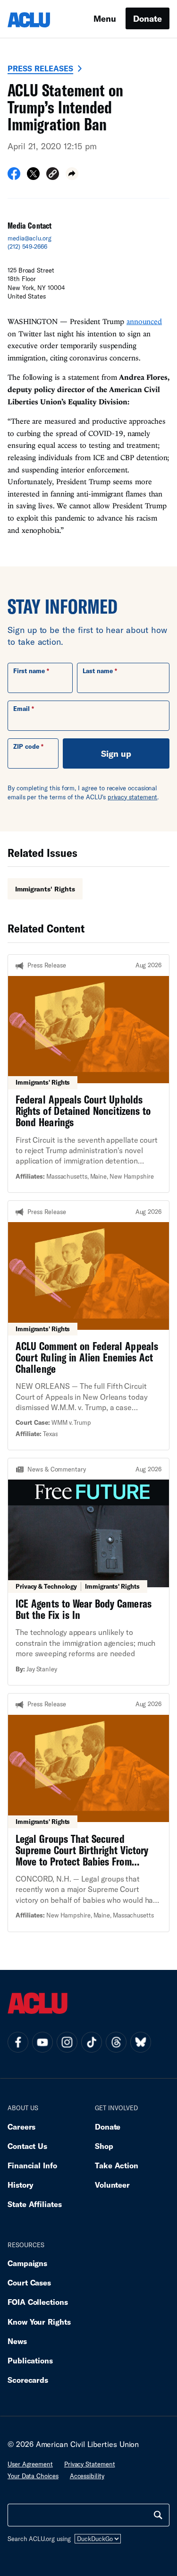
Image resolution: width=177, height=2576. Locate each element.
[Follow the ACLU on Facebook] (18, 2042)
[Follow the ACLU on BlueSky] (141, 2042)
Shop (104, 2146)
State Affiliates (35, 2204)
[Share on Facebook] (14, 177)
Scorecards (28, 2380)
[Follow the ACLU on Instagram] (67, 2042)
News (17, 2341)
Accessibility (87, 2476)
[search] (158, 2515)
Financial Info (32, 2165)
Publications (30, 2360)
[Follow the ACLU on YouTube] (42, 2042)
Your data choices (33, 2476)
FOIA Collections (38, 2302)
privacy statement (133, 797)
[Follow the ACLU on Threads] (116, 2042)
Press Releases (40, 68)
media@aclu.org (29, 238)
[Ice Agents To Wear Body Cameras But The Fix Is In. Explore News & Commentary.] (88, 1572)
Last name (98, 671)
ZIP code (26, 746)
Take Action (117, 2165)
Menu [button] (105, 18)
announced (144, 321)
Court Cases (29, 2282)
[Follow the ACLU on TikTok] (92, 2042)
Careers (21, 2127)
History (21, 2185)
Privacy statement (90, 2464)
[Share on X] (33, 177)
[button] (53, 175)
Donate (147, 18)
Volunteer (112, 2185)
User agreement (30, 2464)
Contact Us (27, 2146)
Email (21, 709)
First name (29, 671)
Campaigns (27, 2263)
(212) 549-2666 (27, 247)
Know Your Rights (39, 2322)
